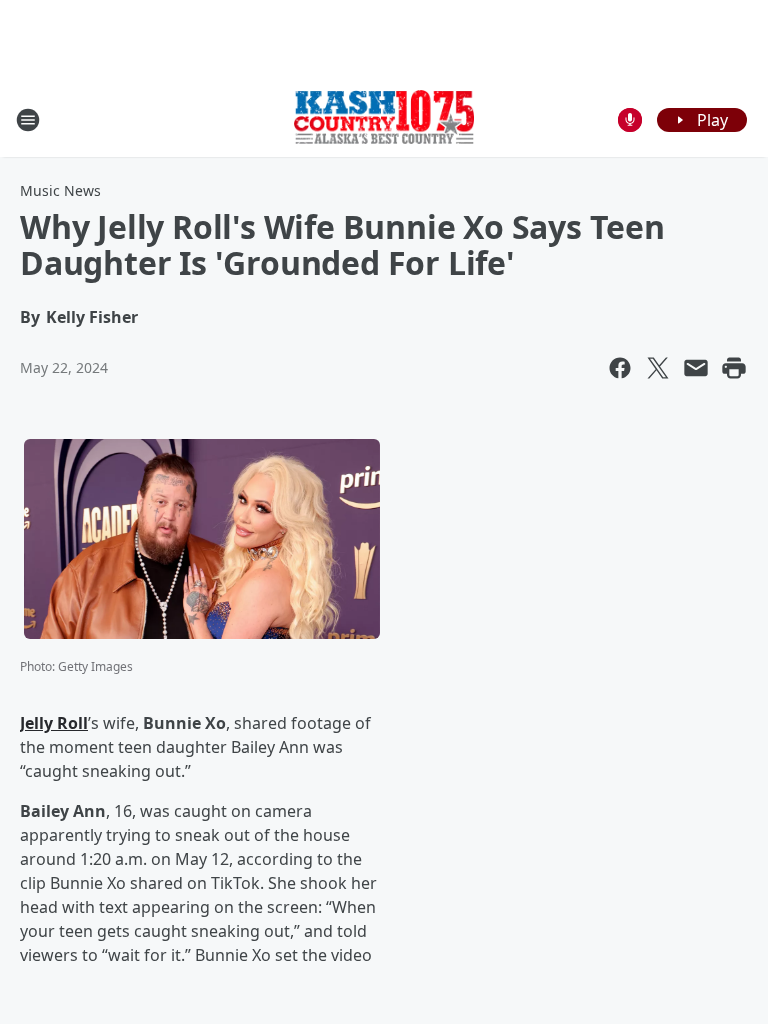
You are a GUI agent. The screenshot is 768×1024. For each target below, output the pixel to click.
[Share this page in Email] (696, 368)
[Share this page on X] (658, 368)
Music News (60, 190)
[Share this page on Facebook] (620, 368)
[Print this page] (734, 368)
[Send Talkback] (630, 120)
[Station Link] (384, 119)
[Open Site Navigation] (28, 120)
